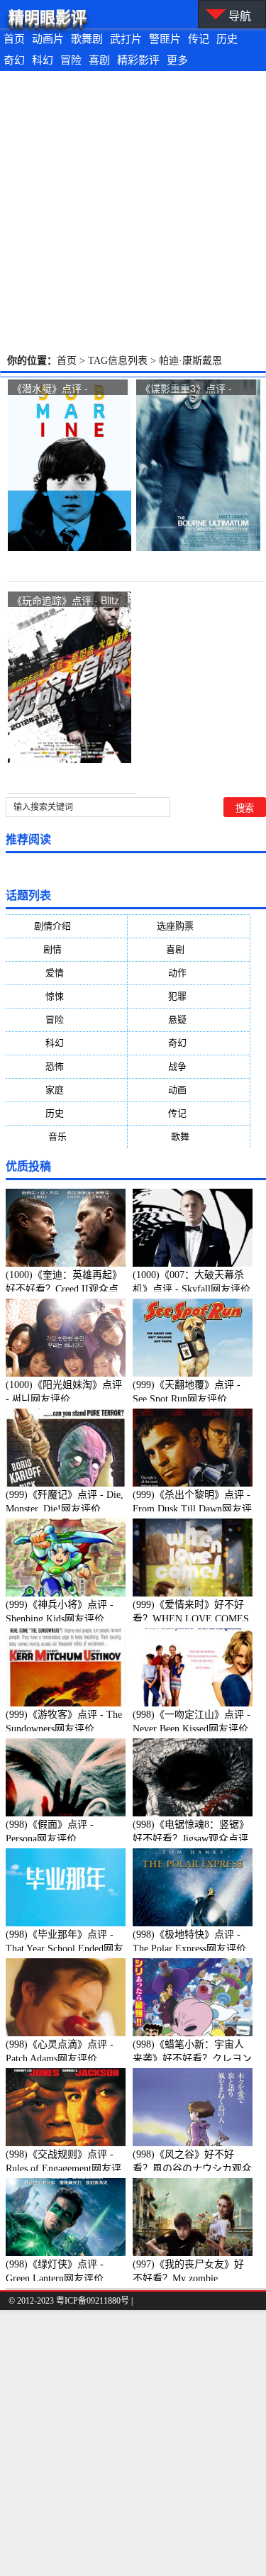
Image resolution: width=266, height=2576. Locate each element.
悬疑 (189, 1020)
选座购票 (189, 926)
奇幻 (14, 60)
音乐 (66, 1137)
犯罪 (189, 996)
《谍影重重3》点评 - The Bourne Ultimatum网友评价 (191, 389)
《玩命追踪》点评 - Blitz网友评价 (66, 601)
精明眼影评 (48, 17)
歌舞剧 (87, 39)
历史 (227, 39)
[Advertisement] (133, 211)
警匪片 (165, 39)
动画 (189, 1090)
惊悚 (66, 996)
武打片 (126, 39)
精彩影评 (138, 60)
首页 (14, 39)
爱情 (66, 973)
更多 (177, 60)
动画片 (48, 39)
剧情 (66, 949)
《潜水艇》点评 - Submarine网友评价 (56, 389)
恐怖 (66, 1066)
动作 (189, 973)
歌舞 (189, 1137)
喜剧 (99, 60)
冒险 (71, 60)
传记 (199, 39)
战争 (189, 1066)
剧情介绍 (66, 926)
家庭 (66, 1090)
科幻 (43, 60)
